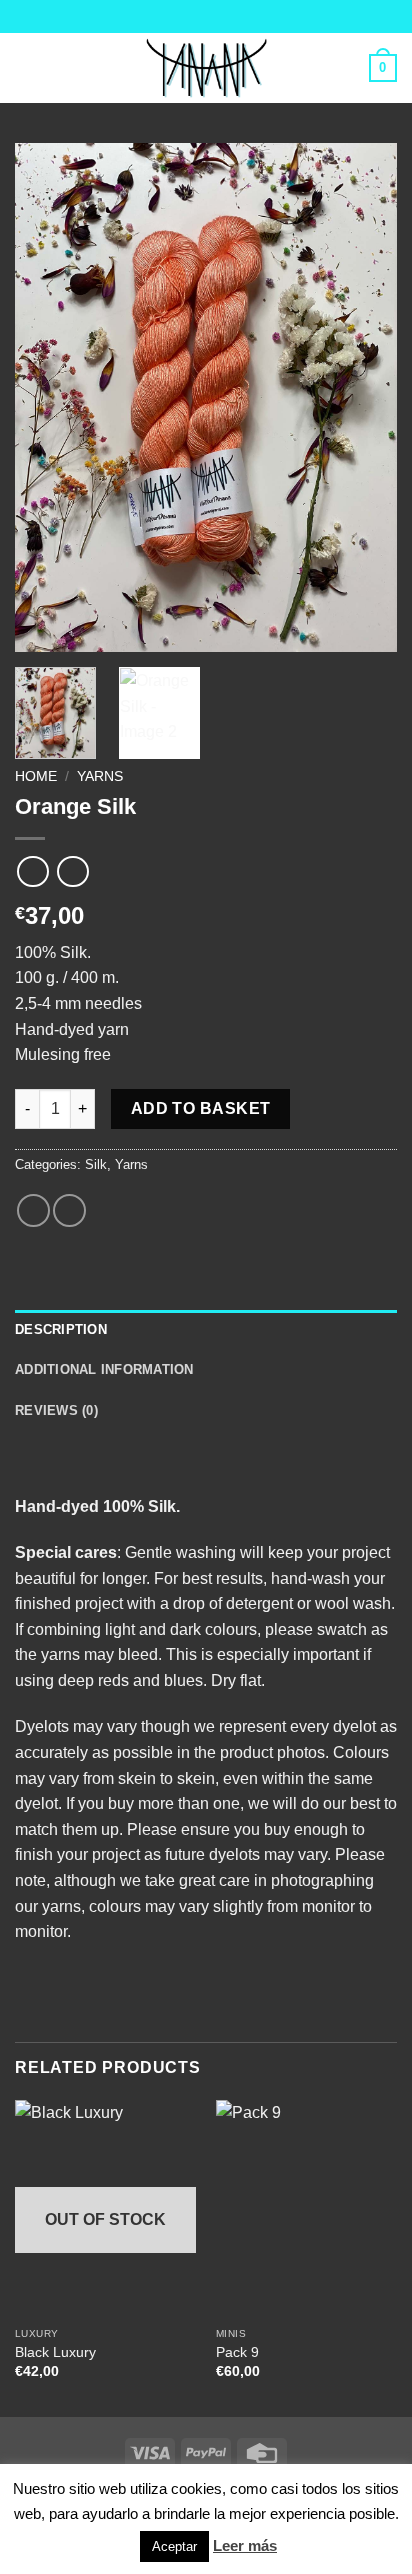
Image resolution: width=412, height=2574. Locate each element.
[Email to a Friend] (69, 1210)
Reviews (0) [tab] (56, 1410)
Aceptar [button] (174, 2546)
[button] (27, 67)
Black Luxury (55, 2352)
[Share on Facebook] (33, 1210)
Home (36, 776)
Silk (96, 1164)
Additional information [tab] (104, 1369)
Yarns (100, 776)
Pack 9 (237, 2352)
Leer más (245, 2545)
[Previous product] (72, 871)
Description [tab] (61, 1329)
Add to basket (201, 1108)
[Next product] (32, 871)
